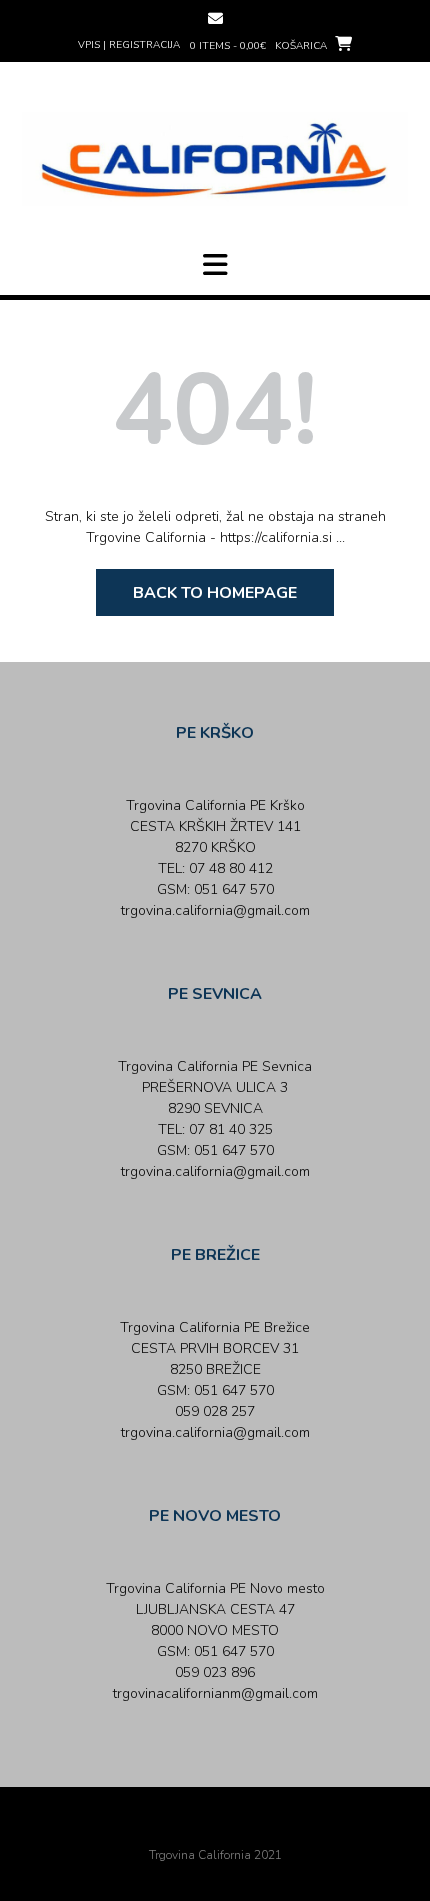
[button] (215, 265)
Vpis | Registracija (129, 45)
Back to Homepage (215, 593)
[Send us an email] (215, 18)
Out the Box (243, 1828)
